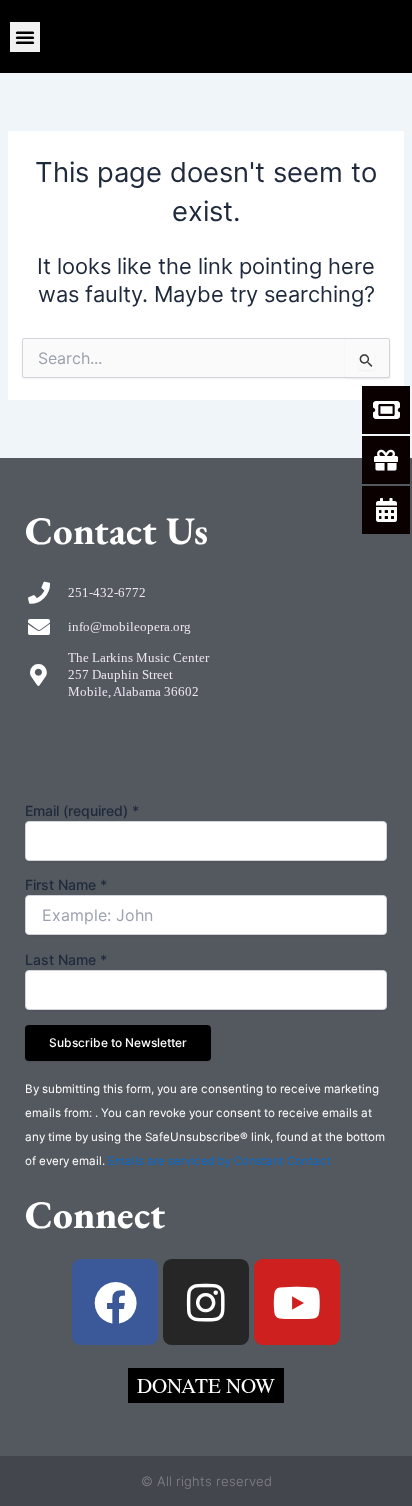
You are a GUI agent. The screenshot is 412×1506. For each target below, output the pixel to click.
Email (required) (82, 810)
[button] (25, 37)
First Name (66, 884)
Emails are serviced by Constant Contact (219, 1161)
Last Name (66, 959)
